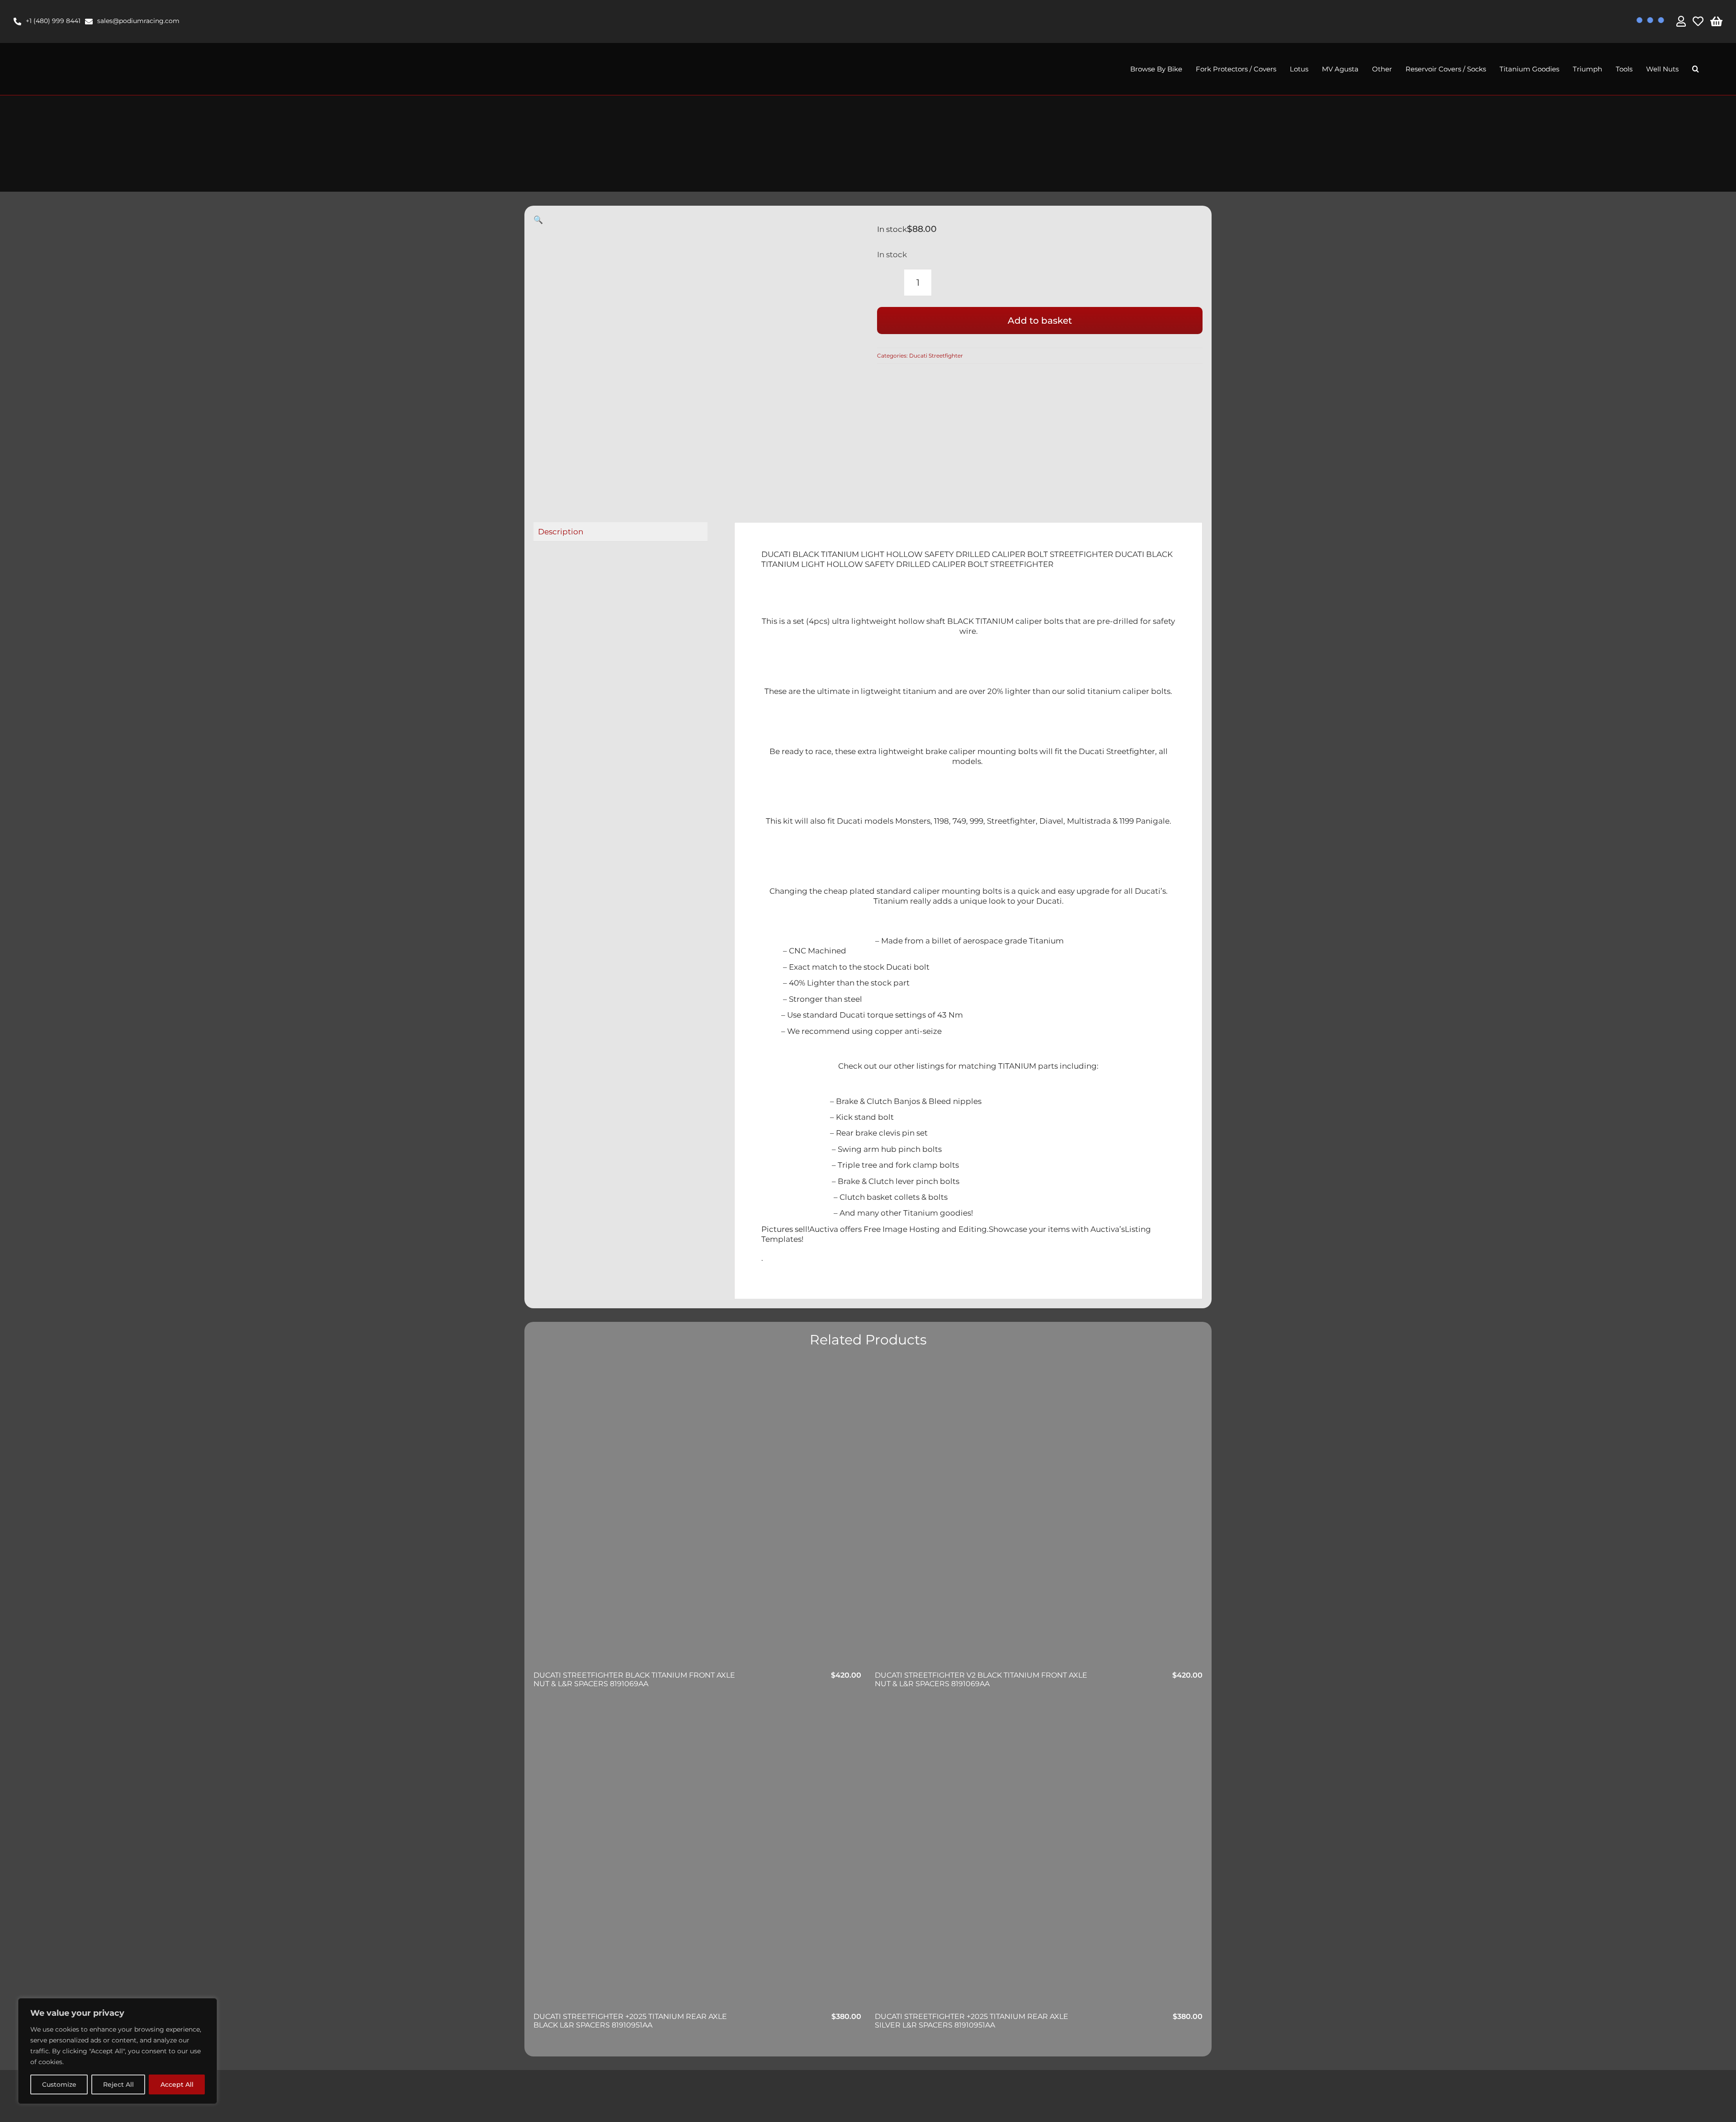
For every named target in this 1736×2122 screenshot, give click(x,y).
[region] (118, 2051)
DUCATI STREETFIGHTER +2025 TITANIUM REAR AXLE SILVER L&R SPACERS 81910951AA (972, 2021)
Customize (59, 2084)
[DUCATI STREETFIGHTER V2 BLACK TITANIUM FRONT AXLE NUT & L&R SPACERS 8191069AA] (1039, 1516)
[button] (1696, 69)
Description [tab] (561, 532)
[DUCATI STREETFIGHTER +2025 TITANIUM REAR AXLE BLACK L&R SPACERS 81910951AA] (697, 1858)
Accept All (177, 2084)
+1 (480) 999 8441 (53, 21)
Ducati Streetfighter (936, 356)
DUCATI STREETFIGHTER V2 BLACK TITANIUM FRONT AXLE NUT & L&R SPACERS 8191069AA (981, 1679)
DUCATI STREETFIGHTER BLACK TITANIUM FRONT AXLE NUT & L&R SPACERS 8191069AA (634, 1679)
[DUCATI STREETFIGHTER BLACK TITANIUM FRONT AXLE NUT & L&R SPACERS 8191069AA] (697, 1516)
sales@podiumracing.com (138, 21)
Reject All (118, 2084)
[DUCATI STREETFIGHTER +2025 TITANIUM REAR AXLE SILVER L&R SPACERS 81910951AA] (1039, 1858)
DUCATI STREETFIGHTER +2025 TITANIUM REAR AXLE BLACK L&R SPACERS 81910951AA (630, 2021)
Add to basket (1040, 321)
